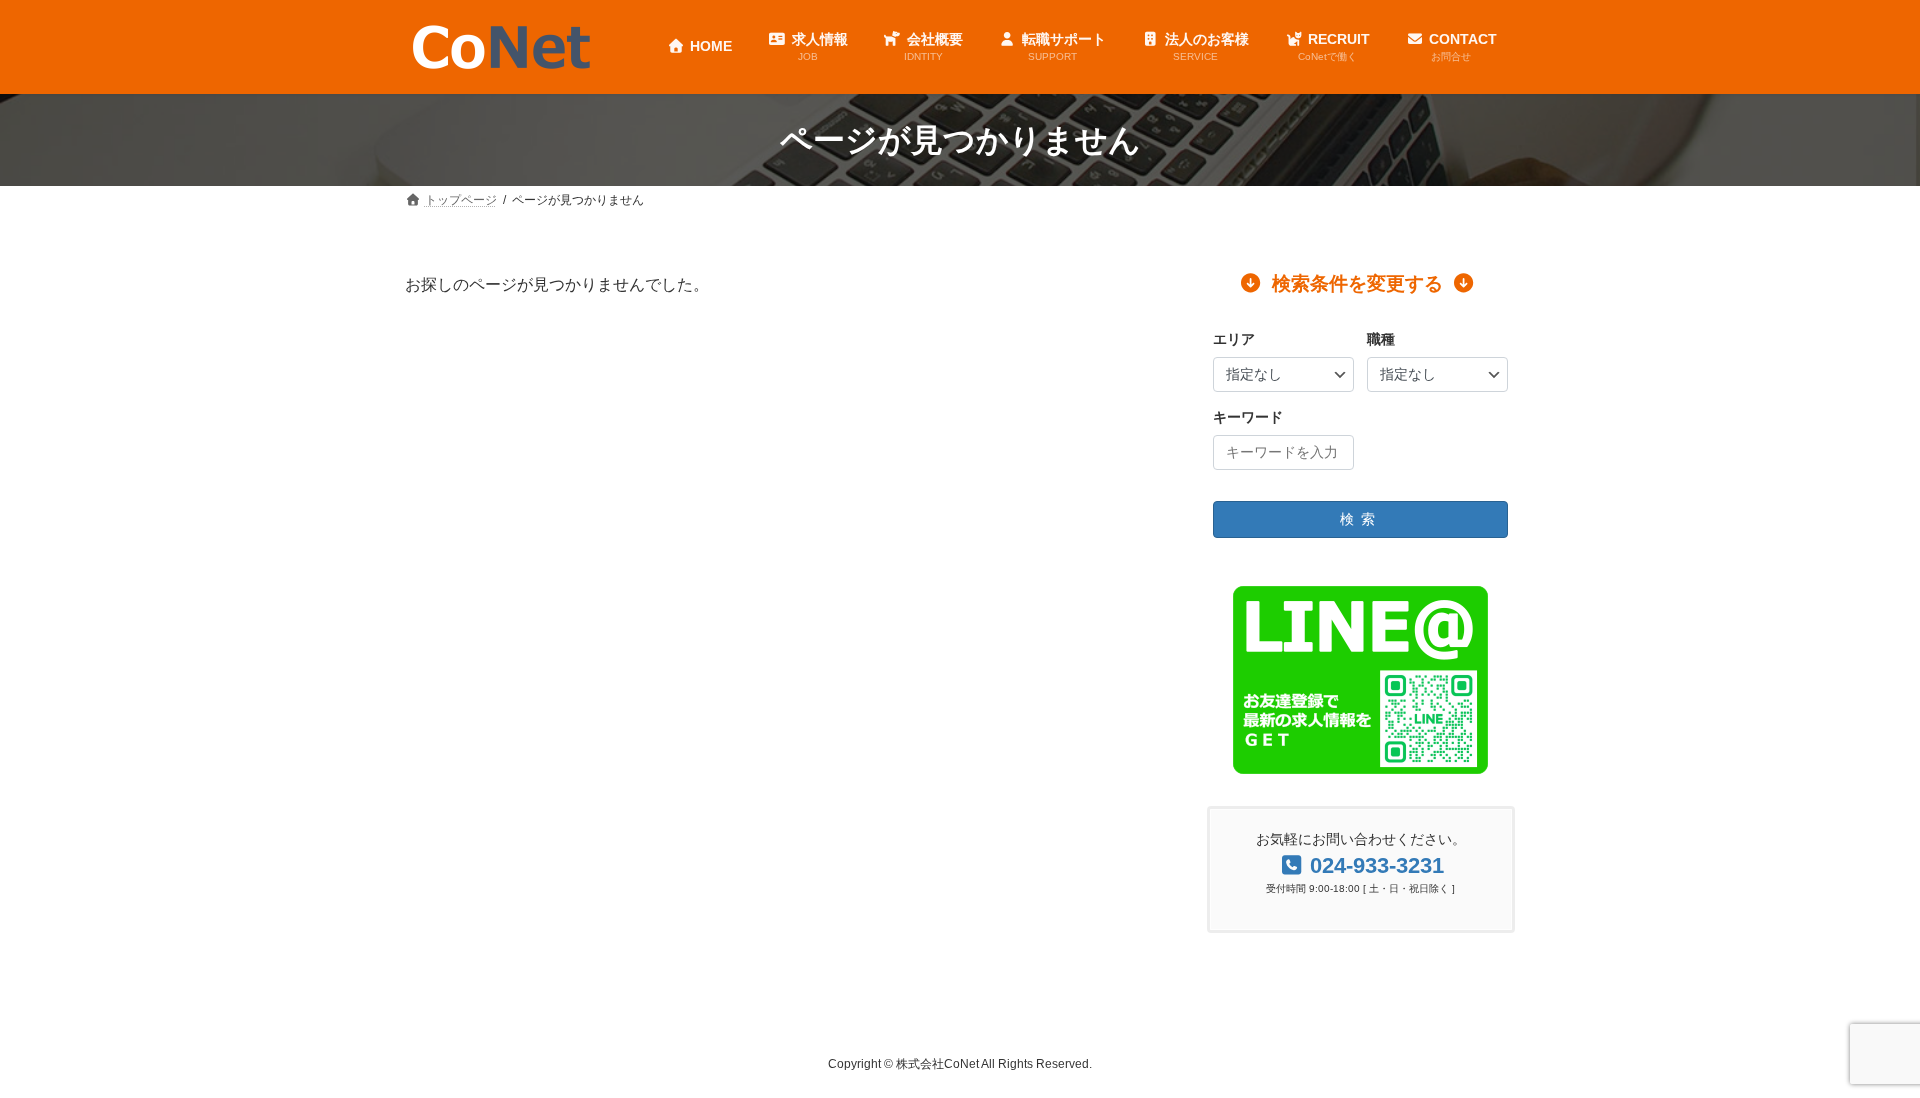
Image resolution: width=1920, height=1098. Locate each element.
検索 (1361, 519)
